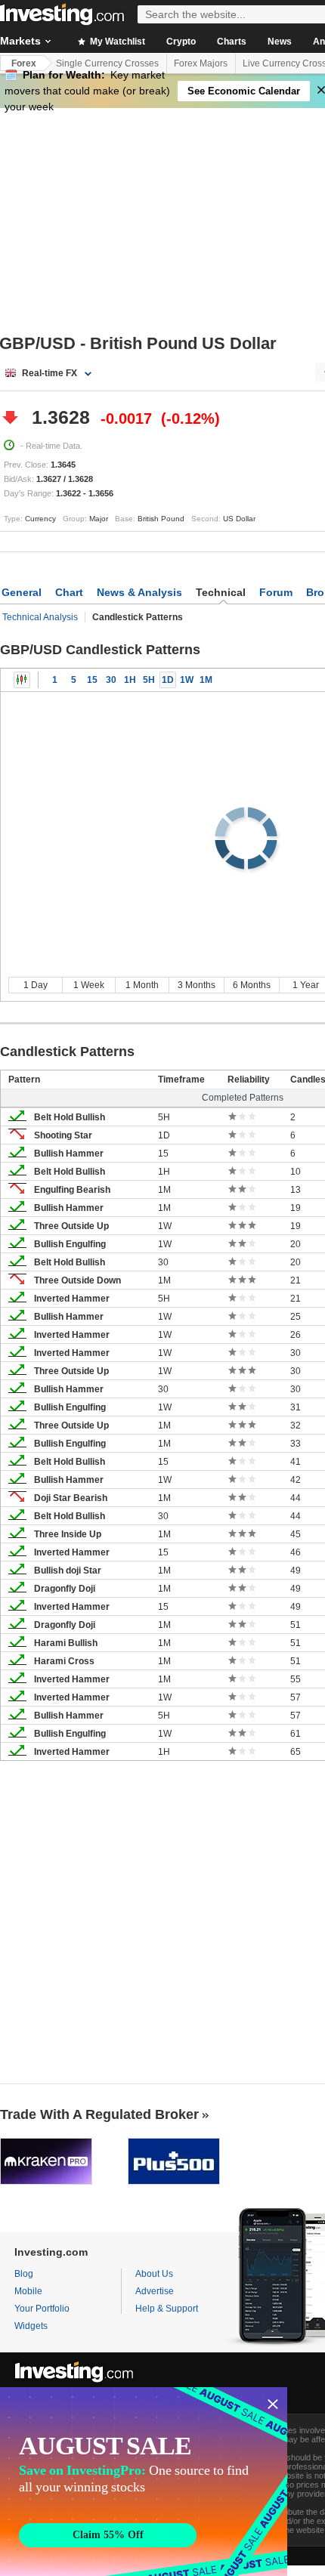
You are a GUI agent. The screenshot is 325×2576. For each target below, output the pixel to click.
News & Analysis (139, 592)
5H (149, 680)
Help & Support (167, 2309)
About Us (154, 2274)
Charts (232, 42)
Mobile (28, 2291)
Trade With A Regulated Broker (99, 2114)
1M (206, 680)
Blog (24, 2274)
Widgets (31, 2326)
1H (130, 680)
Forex (24, 63)
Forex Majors (201, 63)
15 (92, 680)
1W (187, 680)
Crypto (181, 42)
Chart (69, 592)
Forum (276, 592)
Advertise (155, 2291)
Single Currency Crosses (107, 63)
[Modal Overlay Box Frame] (144, 2482)
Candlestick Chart (22, 680)
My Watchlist (116, 42)
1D (168, 680)
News (280, 42)
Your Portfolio (42, 2309)
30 (111, 680)
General (22, 592)
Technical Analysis (40, 617)
